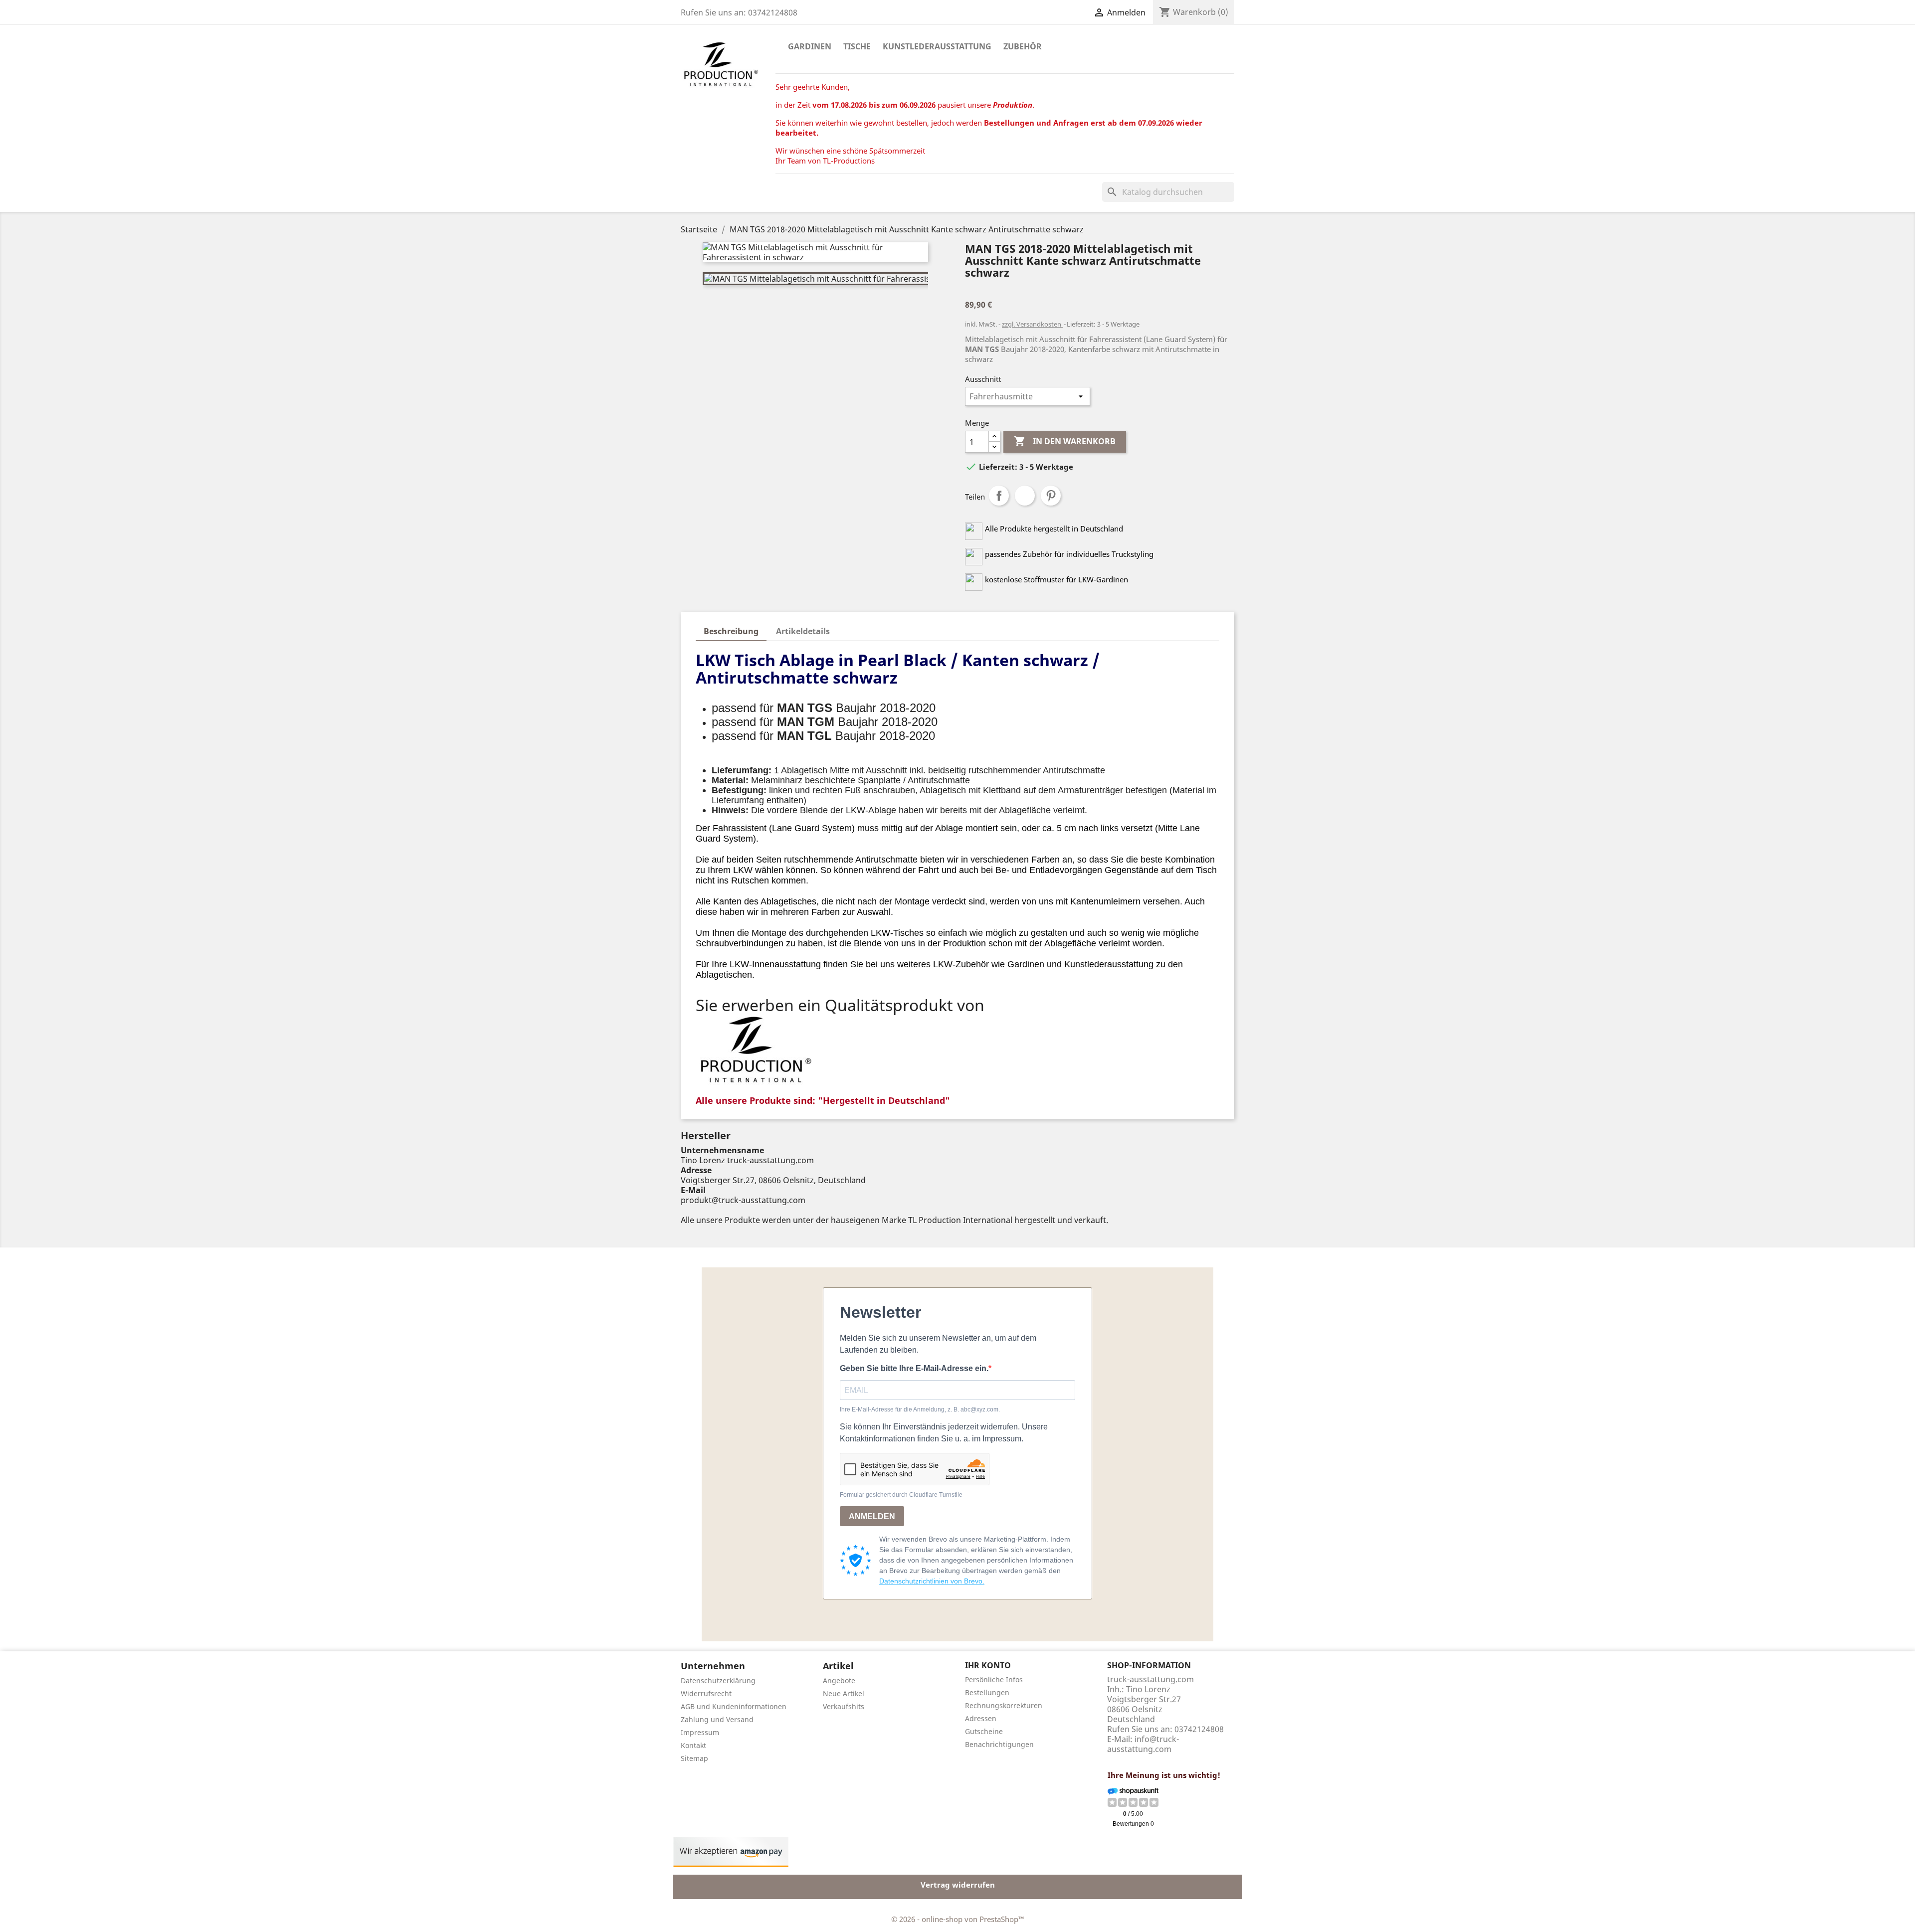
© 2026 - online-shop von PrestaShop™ (958, 1919)
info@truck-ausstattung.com (1143, 1744)
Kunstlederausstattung (937, 46)
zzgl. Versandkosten (1032, 324)
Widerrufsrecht (706, 1693)
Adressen (981, 1718)
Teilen (999, 496)
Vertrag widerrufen (958, 1885)
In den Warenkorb (1065, 441)
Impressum (700, 1732)
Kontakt (693, 1745)
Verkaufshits (844, 1706)
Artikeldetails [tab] (803, 631)
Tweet (1025, 496)
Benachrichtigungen (999, 1744)
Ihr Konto (988, 1665)
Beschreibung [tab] (731, 631)
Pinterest (1051, 496)
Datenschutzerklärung (718, 1680)
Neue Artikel (844, 1693)
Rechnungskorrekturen (1004, 1705)
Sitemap (694, 1758)
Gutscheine (984, 1731)
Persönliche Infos (994, 1679)
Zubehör (1023, 46)
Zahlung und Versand (717, 1719)
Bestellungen (987, 1692)
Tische (857, 46)
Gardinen (810, 46)
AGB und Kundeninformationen (734, 1706)
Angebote (839, 1680)
